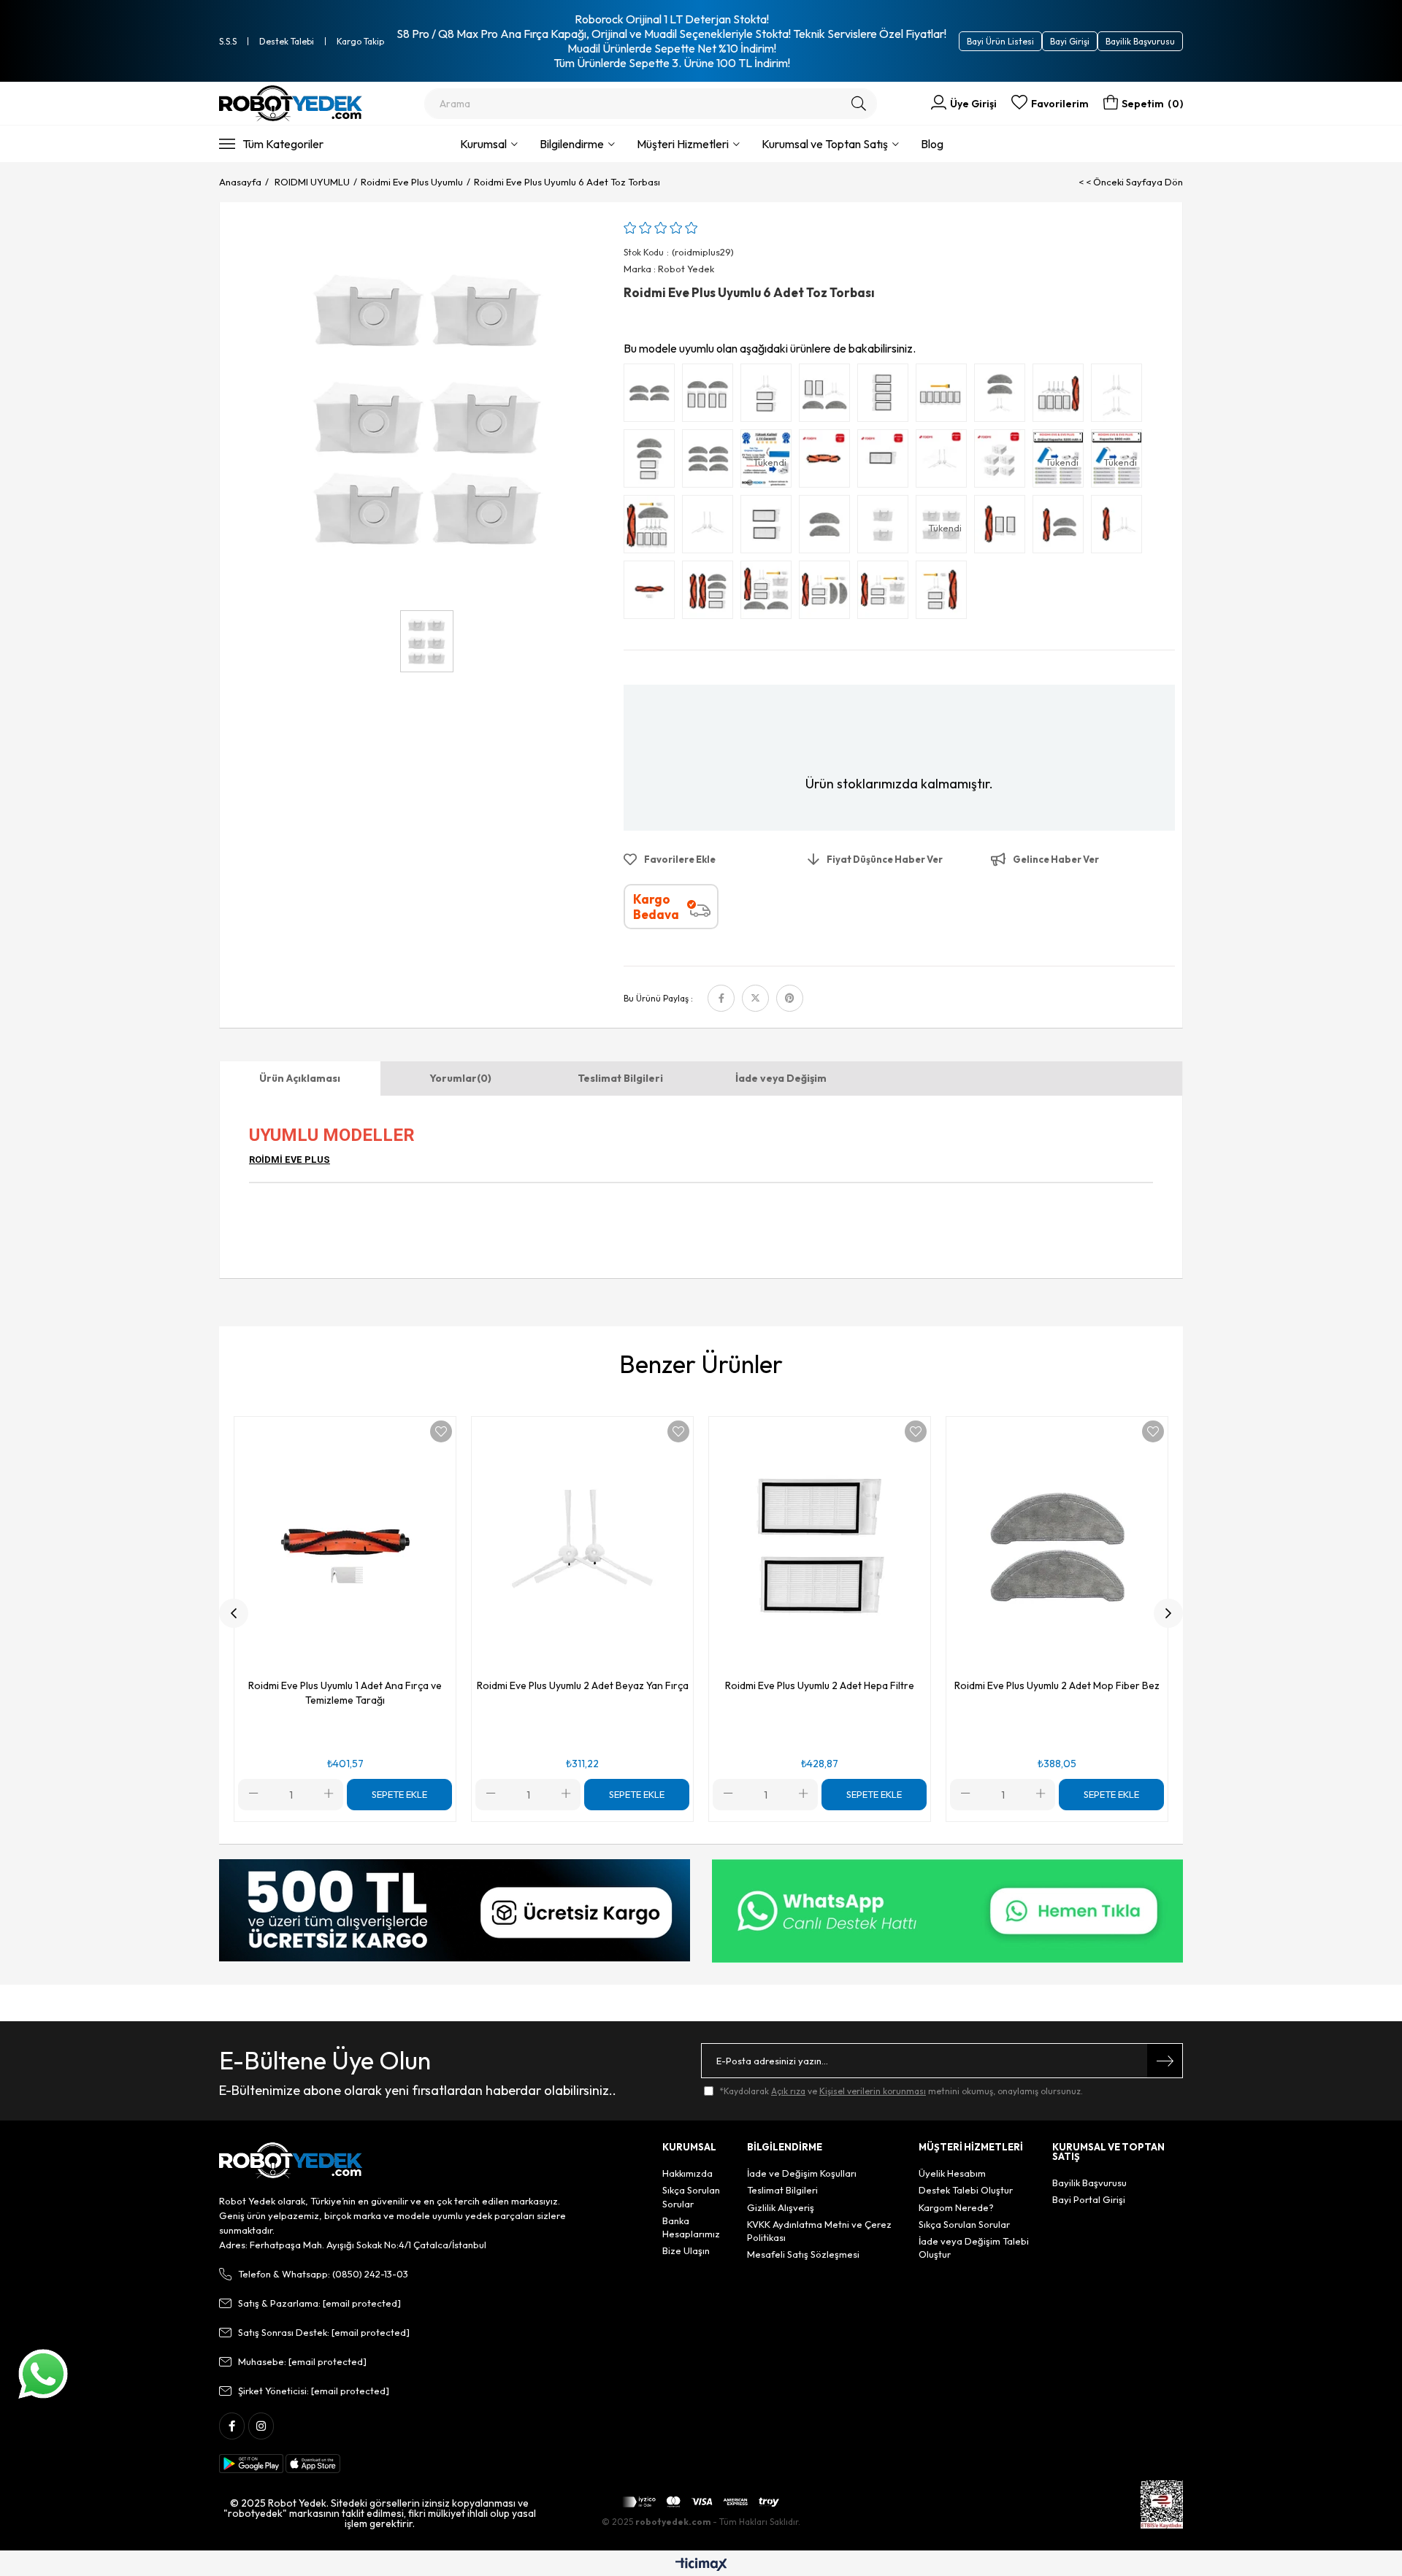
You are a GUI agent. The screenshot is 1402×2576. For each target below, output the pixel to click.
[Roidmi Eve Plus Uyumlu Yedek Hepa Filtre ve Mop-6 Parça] (711, 396)
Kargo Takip (360, 41)
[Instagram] (261, 2426)
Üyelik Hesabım (952, 2173)
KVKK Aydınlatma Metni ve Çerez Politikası (819, 2231)
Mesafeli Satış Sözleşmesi (803, 2254)
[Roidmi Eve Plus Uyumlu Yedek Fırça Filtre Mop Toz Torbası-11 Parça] (770, 593)
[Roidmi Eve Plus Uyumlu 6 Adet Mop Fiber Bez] (711, 462)
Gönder (1165, 2061)
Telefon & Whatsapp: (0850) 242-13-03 (323, 2274)
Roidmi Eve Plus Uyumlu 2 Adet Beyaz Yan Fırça (583, 1685)
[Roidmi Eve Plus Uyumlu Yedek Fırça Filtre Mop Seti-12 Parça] (653, 528)
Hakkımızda (687, 2173)
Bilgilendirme (572, 144)
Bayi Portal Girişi (1089, 2199)
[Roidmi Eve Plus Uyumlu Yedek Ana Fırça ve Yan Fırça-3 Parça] (1120, 528)
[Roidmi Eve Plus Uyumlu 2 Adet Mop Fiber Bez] (828, 528)
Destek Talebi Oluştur (966, 2190)
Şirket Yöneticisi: (314, 2391)
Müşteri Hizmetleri (683, 144)
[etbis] (1162, 2504)
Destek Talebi (287, 41)
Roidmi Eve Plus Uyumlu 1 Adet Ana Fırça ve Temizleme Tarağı (345, 1693)
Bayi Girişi (1070, 41)
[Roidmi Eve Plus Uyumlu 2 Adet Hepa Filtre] (770, 528)
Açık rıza (788, 2091)
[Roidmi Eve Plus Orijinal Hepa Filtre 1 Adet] (886, 462)
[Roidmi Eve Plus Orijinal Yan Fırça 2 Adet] (945, 462)
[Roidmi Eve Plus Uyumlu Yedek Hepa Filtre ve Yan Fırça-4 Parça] (770, 396)
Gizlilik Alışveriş (781, 2207)
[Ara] (859, 104)
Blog (932, 144)
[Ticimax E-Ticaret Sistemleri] (701, 2565)
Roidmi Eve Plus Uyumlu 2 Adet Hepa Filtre (820, 1685)
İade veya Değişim (781, 1078)
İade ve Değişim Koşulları (802, 2173)
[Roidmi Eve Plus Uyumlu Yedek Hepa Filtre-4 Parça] (886, 396)
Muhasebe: (302, 2361)
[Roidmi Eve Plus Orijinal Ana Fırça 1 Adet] (828, 462)
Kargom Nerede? (956, 2207)
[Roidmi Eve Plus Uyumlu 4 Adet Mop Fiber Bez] (653, 396)
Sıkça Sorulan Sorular (691, 2196)
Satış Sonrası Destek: (324, 2332)
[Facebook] (232, 2426)
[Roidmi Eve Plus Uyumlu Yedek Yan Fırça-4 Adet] (1120, 396)
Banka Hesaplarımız (691, 2227)
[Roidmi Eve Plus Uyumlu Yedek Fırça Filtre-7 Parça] (945, 593)
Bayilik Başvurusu (1140, 41)
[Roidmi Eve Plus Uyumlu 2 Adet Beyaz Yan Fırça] (711, 528)
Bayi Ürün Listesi (1000, 41)
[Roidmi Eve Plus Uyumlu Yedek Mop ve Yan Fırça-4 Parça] (1003, 396)
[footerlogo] (291, 2161)
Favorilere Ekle (441, 1431)
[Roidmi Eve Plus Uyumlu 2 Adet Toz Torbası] (886, 528)
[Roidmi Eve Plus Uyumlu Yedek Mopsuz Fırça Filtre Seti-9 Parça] (1062, 396)
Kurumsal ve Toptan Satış (825, 144)
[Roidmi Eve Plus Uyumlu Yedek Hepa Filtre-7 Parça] (945, 396)
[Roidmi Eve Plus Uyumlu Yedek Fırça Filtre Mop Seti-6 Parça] (711, 593)
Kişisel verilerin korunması (873, 2091)
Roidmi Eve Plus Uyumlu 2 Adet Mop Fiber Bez (1057, 1685)
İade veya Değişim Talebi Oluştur (974, 2248)
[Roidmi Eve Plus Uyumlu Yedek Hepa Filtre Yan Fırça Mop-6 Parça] (828, 396)
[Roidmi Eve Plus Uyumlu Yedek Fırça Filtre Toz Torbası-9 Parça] (886, 593)
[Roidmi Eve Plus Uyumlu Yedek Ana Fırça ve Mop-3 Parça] (1062, 528)
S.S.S (228, 41)
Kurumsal (483, 144)
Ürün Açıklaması (300, 1078)
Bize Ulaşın (686, 2250)
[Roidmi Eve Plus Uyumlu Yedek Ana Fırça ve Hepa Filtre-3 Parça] (1003, 528)
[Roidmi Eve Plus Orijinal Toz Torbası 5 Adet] (1003, 462)
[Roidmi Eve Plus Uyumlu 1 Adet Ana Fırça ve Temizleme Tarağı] (653, 593)
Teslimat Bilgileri (620, 1078)
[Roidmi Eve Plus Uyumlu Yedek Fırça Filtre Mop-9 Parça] (828, 593)
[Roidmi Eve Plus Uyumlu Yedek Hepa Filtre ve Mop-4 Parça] (653, 462)
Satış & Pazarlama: (319, 2303)
